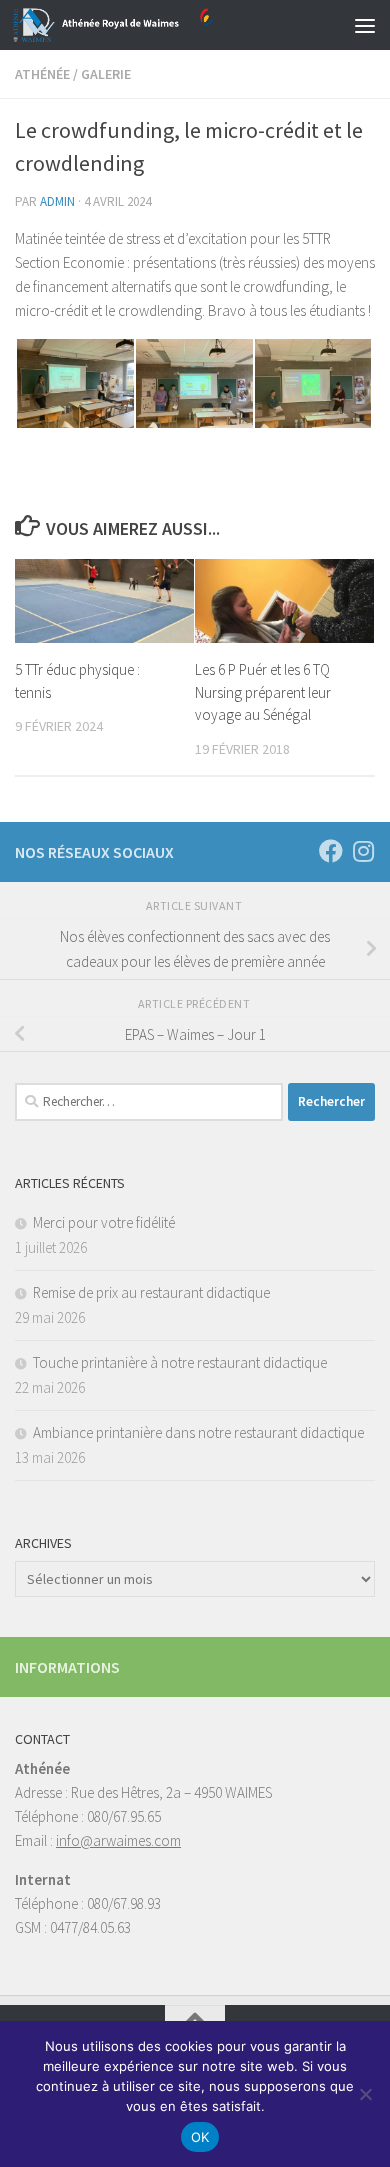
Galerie (106, 74)
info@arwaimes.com (118, 1840)
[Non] (365, 2094)
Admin (57, 201)
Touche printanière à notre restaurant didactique (180, 1362)
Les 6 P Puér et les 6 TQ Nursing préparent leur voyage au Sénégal (263, 692)
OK (200, 2137)
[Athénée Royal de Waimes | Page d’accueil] (146, 25)
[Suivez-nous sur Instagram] (363, 851)
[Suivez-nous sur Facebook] (331, 851)
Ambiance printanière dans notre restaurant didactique (198, 1432)
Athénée (42, 74)
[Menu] (365, 25)
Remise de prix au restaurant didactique (151, 1292)
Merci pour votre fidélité (104, 1222)
